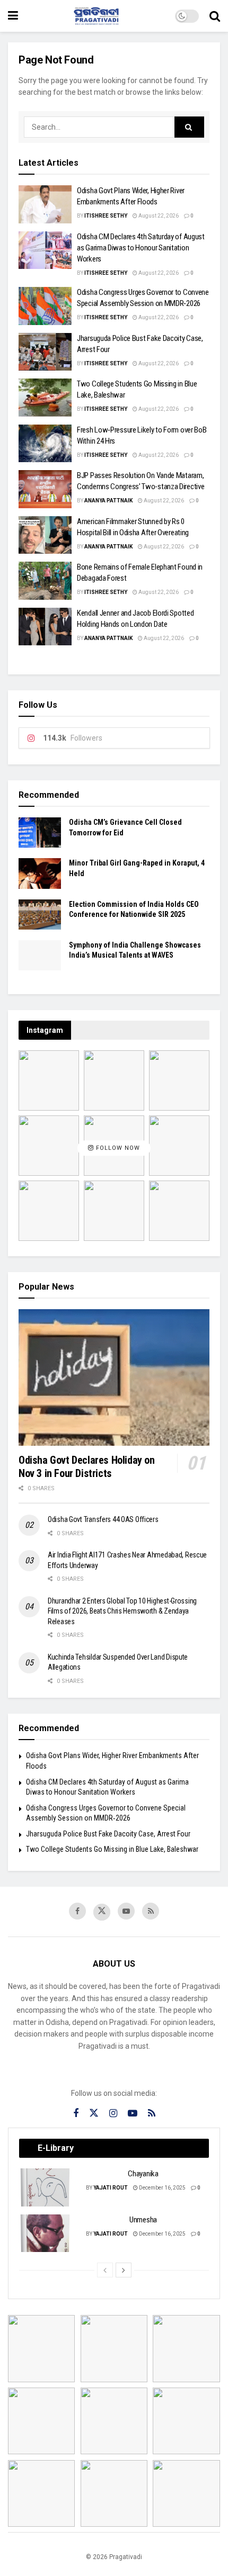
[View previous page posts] (105, 2270)
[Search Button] (215, 16)
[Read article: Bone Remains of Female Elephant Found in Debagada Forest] (45, 581)
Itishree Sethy (106, 216)
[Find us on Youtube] (126, 1911)
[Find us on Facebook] (77, 1911)
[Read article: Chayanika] (46, 2187)
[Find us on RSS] (151, 1911)
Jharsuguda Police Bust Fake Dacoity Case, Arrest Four (108, 1834)
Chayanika (143, 2174)
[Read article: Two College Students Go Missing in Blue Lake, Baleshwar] (45, 398)
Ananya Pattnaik (108, 501)
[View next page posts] (124, 2270)
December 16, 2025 (162, 2188)
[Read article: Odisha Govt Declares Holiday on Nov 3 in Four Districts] (114, 1377)
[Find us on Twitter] (102, 1912)
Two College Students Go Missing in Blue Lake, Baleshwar (112, 1849)
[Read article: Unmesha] (46, 2233)
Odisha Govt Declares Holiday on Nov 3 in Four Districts (87, 1467)
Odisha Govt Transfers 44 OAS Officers (103, 1519)
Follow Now (117, 1148)
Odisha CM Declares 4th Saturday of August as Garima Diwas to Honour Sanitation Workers (141, 248)
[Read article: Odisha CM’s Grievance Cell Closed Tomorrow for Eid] (40, 832)
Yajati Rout (111, 2188)
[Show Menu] (13, 16)
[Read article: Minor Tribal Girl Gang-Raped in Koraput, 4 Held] (40, 873)
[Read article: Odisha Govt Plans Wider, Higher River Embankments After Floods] (45, 204)
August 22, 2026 (158, 216)
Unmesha (143, 2220)
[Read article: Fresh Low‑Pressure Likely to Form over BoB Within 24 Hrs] (45, 444)
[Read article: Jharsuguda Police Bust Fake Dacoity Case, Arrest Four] (45, 352)
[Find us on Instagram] (113, 2114)
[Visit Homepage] (97, 16)
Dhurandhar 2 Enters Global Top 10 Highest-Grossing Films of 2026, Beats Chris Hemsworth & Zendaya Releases (122, 1611)
